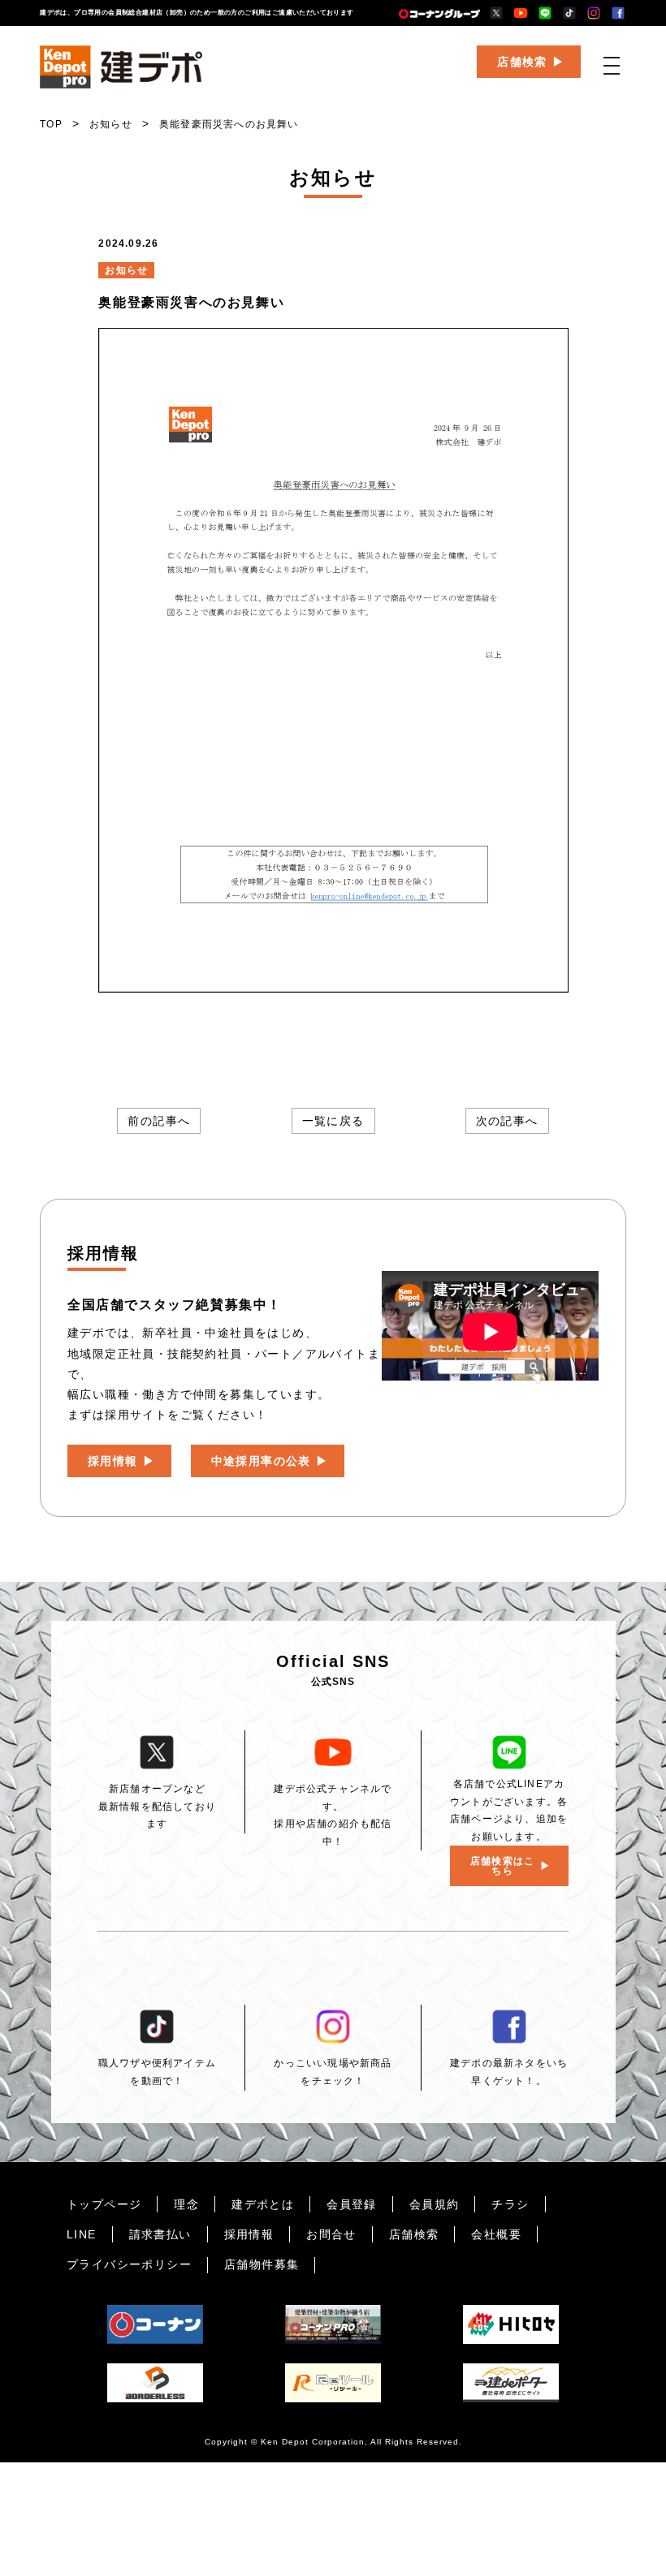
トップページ (104, 2204)
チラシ (510, 2204)
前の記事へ (159, 1121)
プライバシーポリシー (129, 2264)
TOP (51, 124)
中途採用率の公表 (261, 1461)
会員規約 (435, 2204)
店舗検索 (522, 62)
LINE (82, 2234)
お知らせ (111, 124)
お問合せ (331, 2234)
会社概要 (496, 2234)
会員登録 (352, 2204)
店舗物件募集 (262, 2264)
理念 (186, 2204)
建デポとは (263, 2204)
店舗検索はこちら (502, 1866)
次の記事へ (507, 1121)
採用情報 (113, 1461)
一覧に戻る (333, 1121)
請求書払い (160, 2234)
